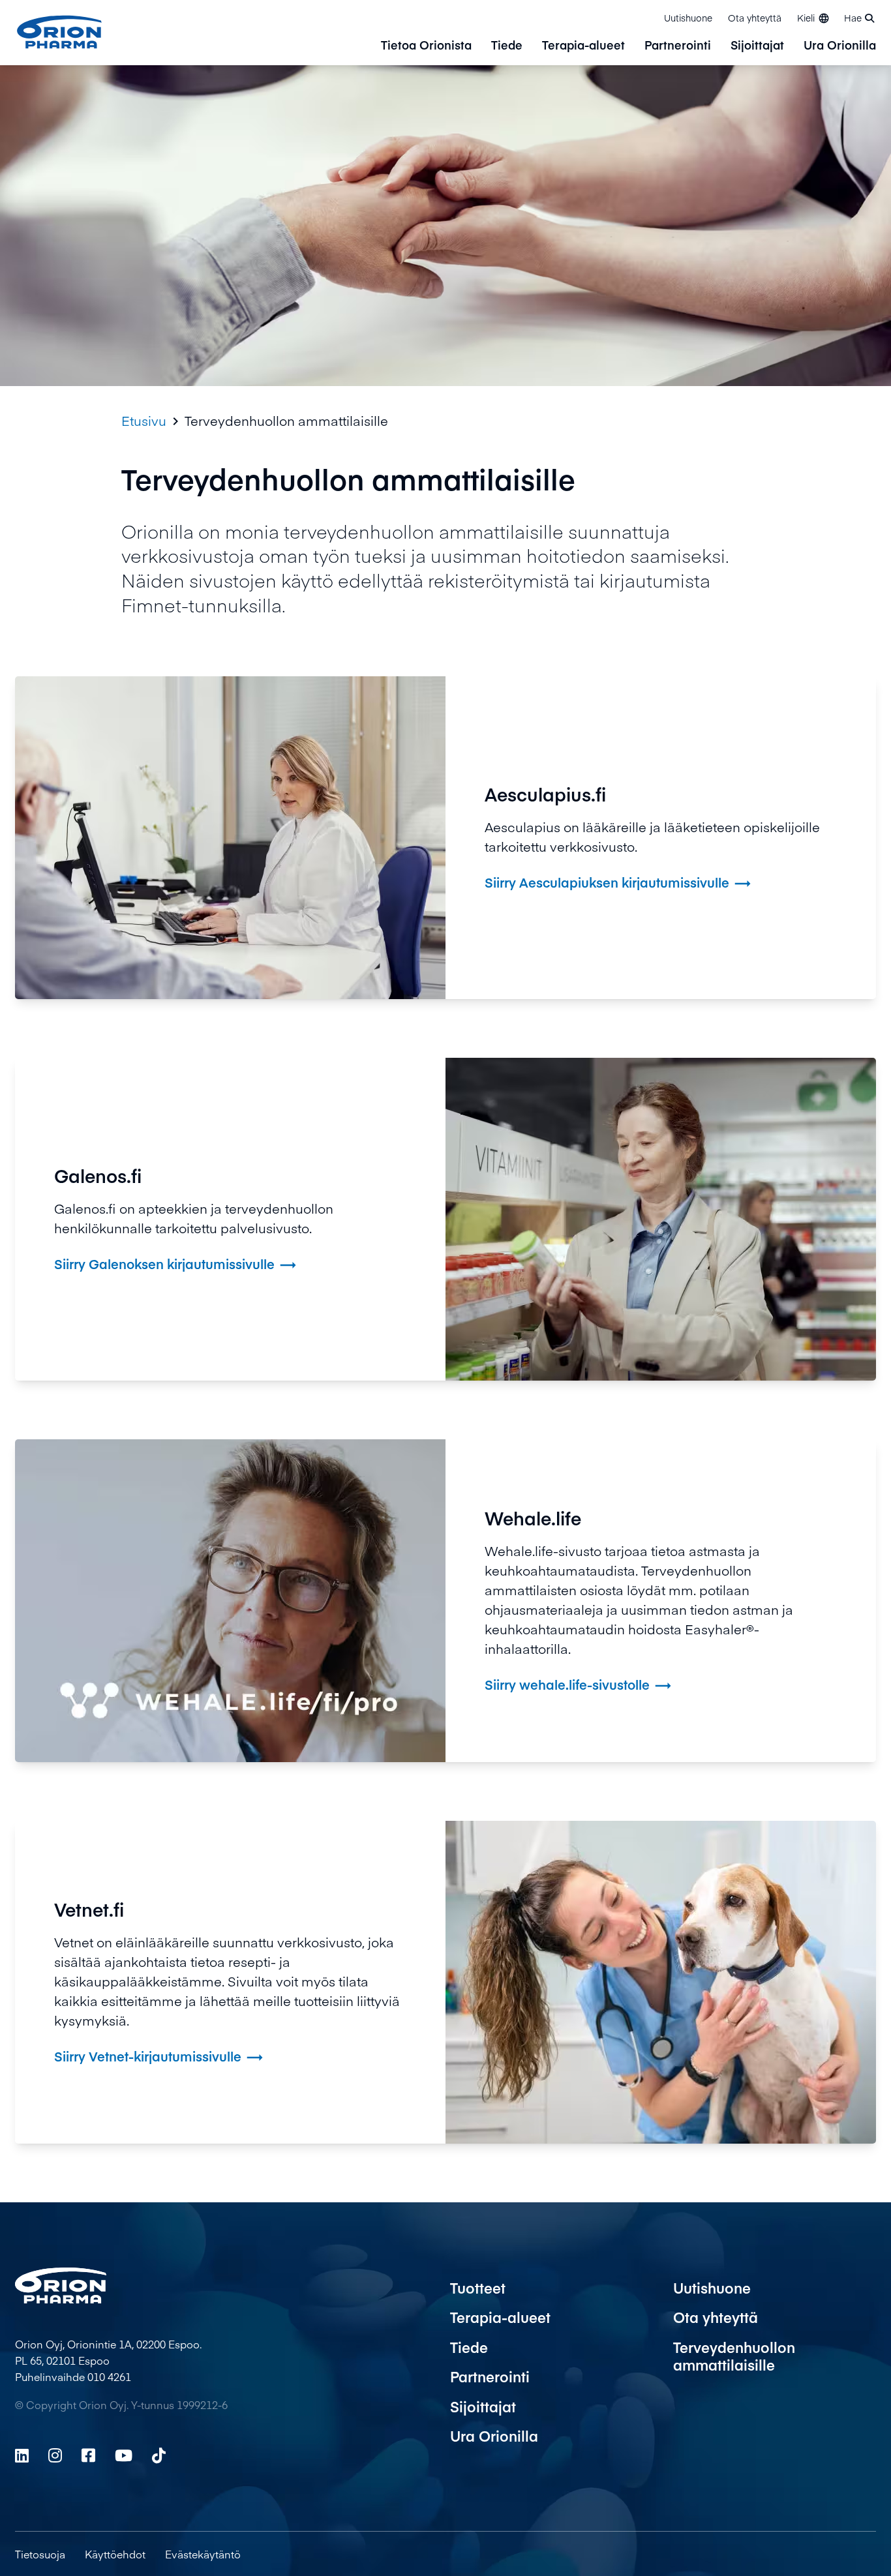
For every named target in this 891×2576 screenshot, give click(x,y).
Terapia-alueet (583, 46)
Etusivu (144, 421)
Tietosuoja (40, 2554)
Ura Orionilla (840, 46)
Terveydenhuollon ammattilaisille (734, 2356)
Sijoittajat (757, 46)
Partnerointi (678, 46)
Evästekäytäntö (203, 2554)
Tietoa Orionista (426, 46)
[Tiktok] (159, 2455)
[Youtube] (124, 2455)
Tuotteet (478, 2288)
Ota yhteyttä (755, 18)
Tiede (507, 46)
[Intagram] (55, 2455)
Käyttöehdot (115, 2554)
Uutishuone (688, 18)
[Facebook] (88, 2455)
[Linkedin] (22, 2455)
